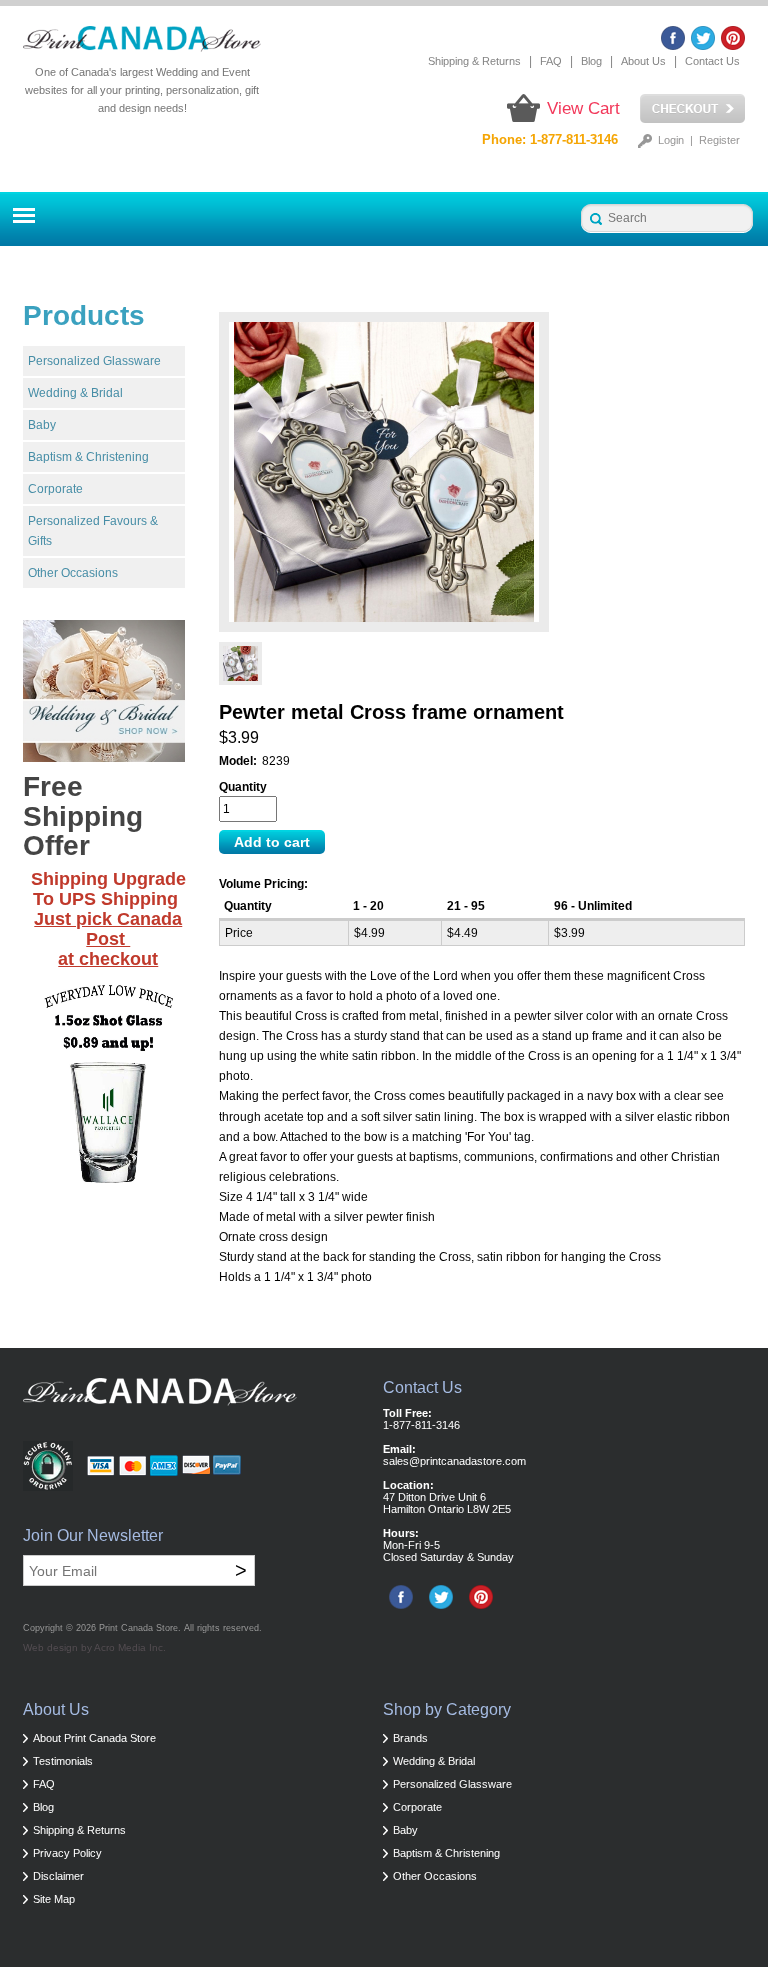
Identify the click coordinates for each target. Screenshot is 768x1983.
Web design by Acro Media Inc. (94, 1647)
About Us (643, 61)
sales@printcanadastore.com (454, 1461)
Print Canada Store (138, 1628)
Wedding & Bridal (75, 393)
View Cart (583, 108)
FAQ (551, 61)
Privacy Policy (67, 1853)
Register (719, 140)
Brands (410, 1738)
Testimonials (63, 1761)
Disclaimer (58, 1876)
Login (671, 140)
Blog (591, 61)
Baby (42, 425)
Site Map (54, 1899)
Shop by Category (447, 1709)
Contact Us (712, 61)
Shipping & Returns (474, 61)
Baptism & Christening (88, 457)
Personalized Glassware (94, 361)
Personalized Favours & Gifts (93, 531)
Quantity (243, 787)
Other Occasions (73, 573)
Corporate (55, 489)
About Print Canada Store (94, 1738)
